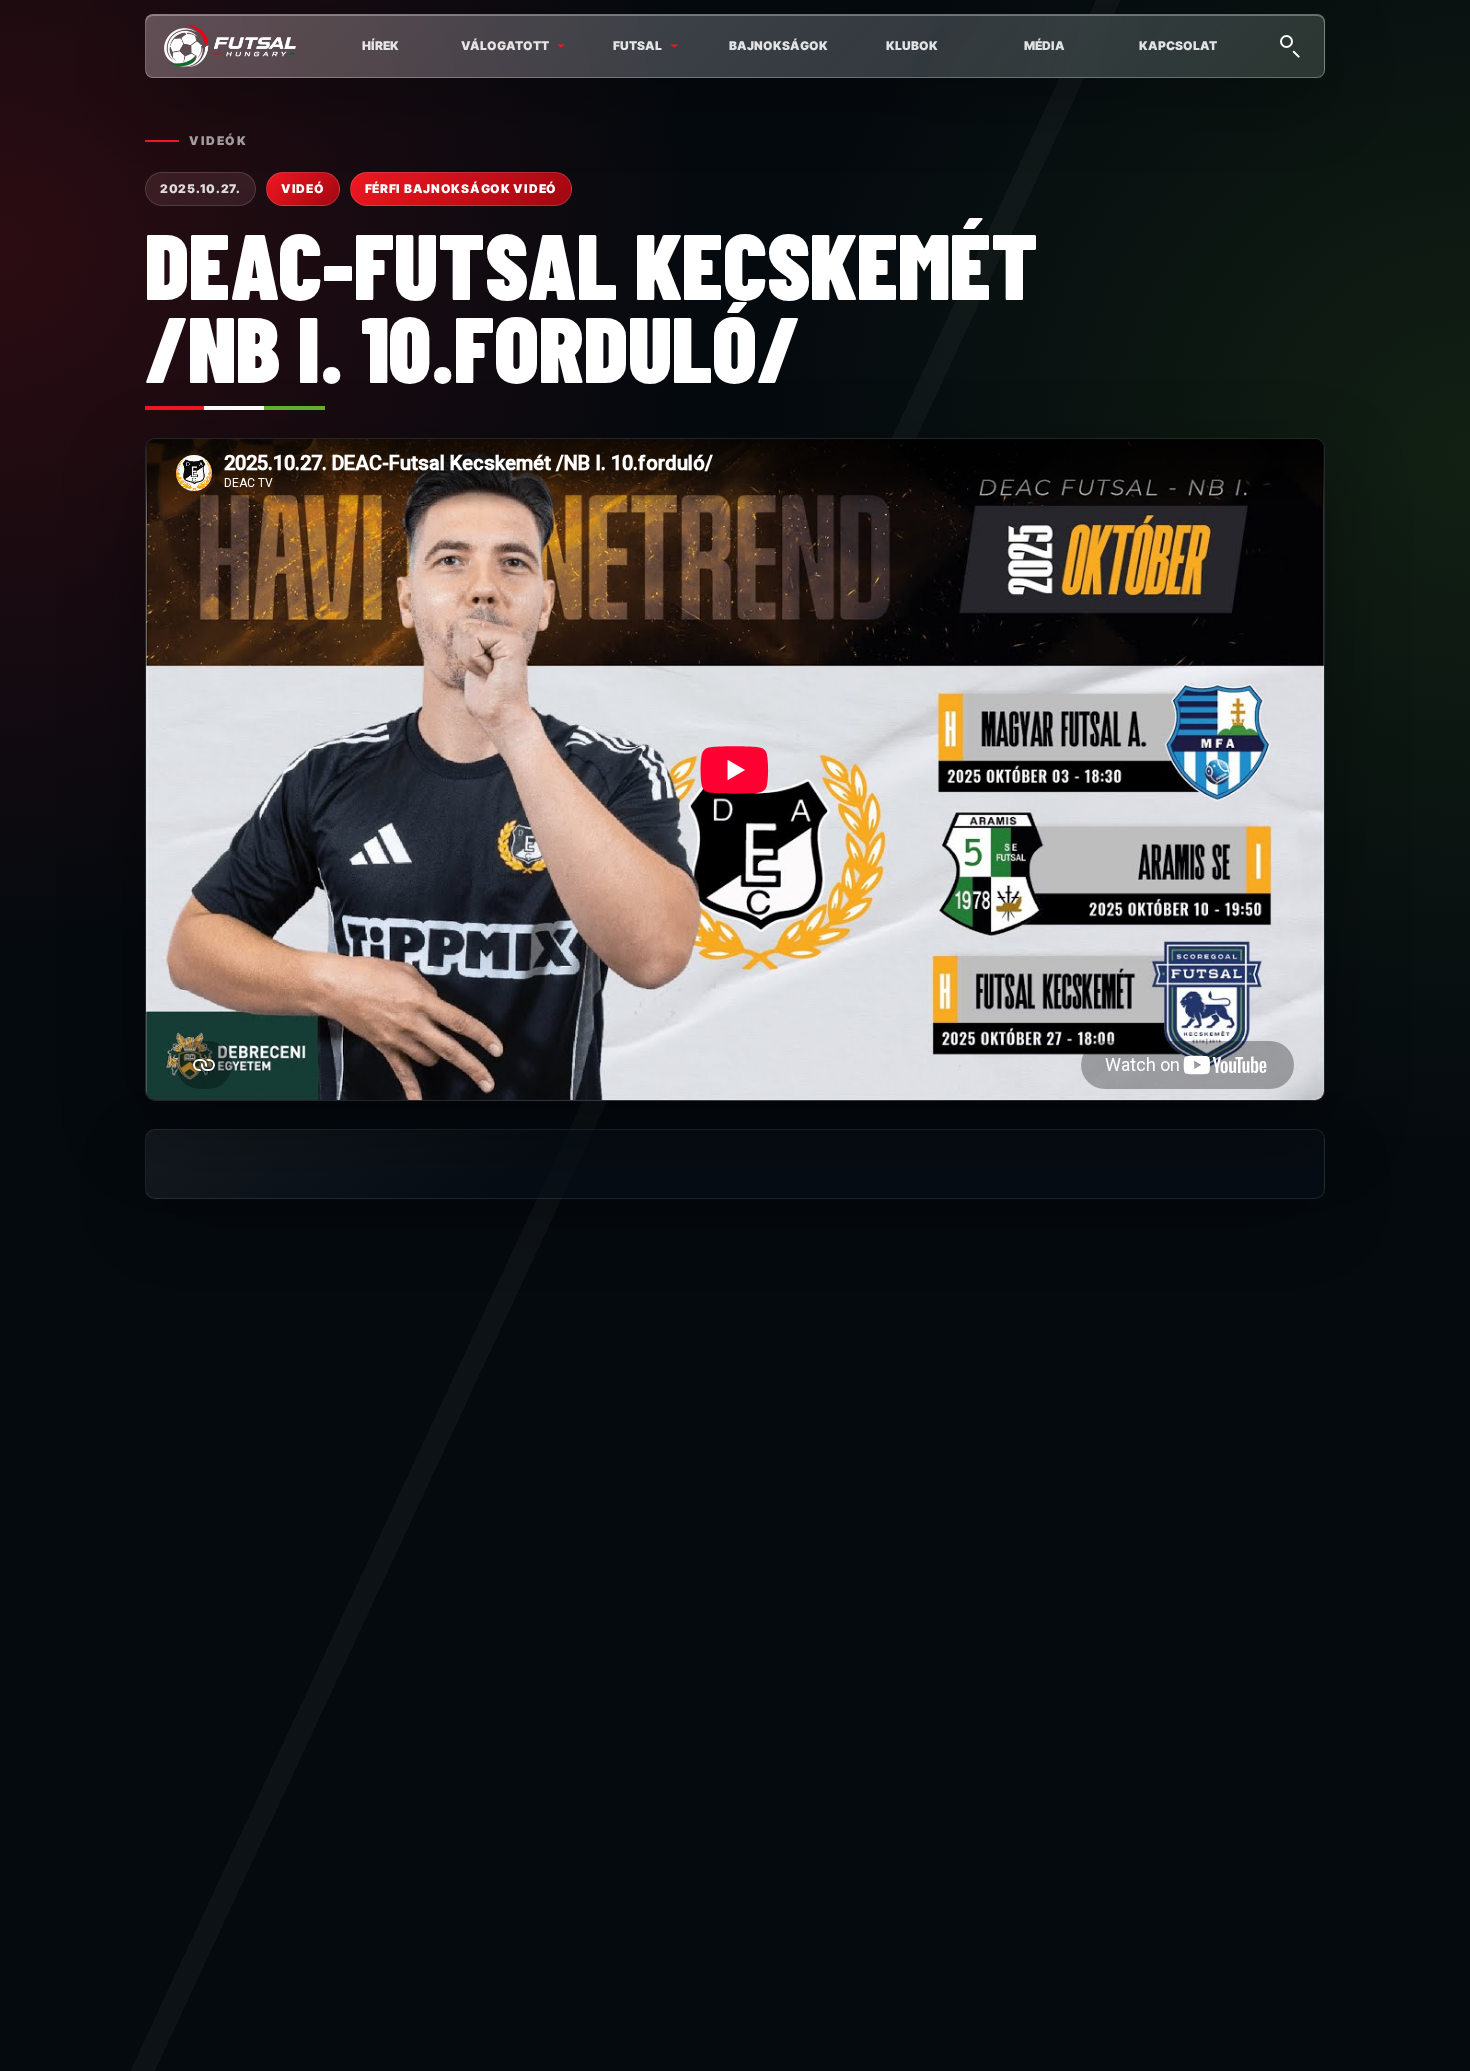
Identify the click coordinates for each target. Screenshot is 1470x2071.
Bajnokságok (778, 45)
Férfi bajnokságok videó (461, 188)
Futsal (637, 45)
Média (1044, 45)
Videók (218, 140)
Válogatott (505, 45)
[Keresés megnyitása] (1289, 44)
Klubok (912, 45)
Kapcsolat (1178, 45)
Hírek (380, 45)
